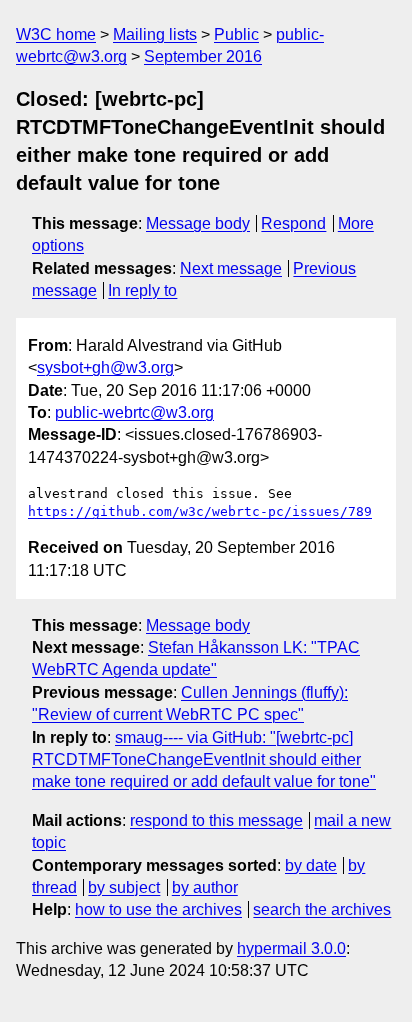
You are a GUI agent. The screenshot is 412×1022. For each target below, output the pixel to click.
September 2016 (203, 56)
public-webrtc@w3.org (134, 412)
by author (205, 887)
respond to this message (216, 820)
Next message (231, 268)
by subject (124, 887)
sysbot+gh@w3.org (105, 367)
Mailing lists (155, 34)
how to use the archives (158, 909)
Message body (198, 223)
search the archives (322, 909)
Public (236, 34)
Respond (293, 223)
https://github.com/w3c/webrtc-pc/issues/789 (200, 511)
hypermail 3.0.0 (291, 948)
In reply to (142, 290)
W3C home (56, 34)
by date (311, 865)
